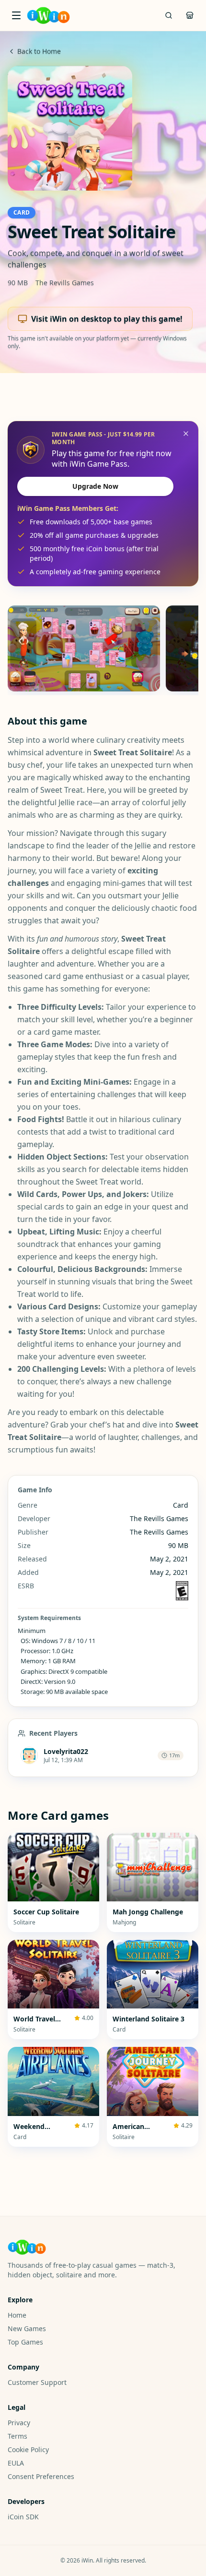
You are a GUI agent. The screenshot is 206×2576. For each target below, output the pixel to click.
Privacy (19, 2423)
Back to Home (39, 51)
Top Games (25, 2342)
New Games (27, 2328)
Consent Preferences (41, 2476)
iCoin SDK (23, 2517)
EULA (16, 2463)
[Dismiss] (186, 434)
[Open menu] (16, 15)
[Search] (169, 15)
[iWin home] (48, 15)
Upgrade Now (95, 486)
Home (17, 2315)
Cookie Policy (28, 2449)
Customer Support (37, 2382)
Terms (17, 2436)
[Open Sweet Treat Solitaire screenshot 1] (84, 648)
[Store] (190, 15)
